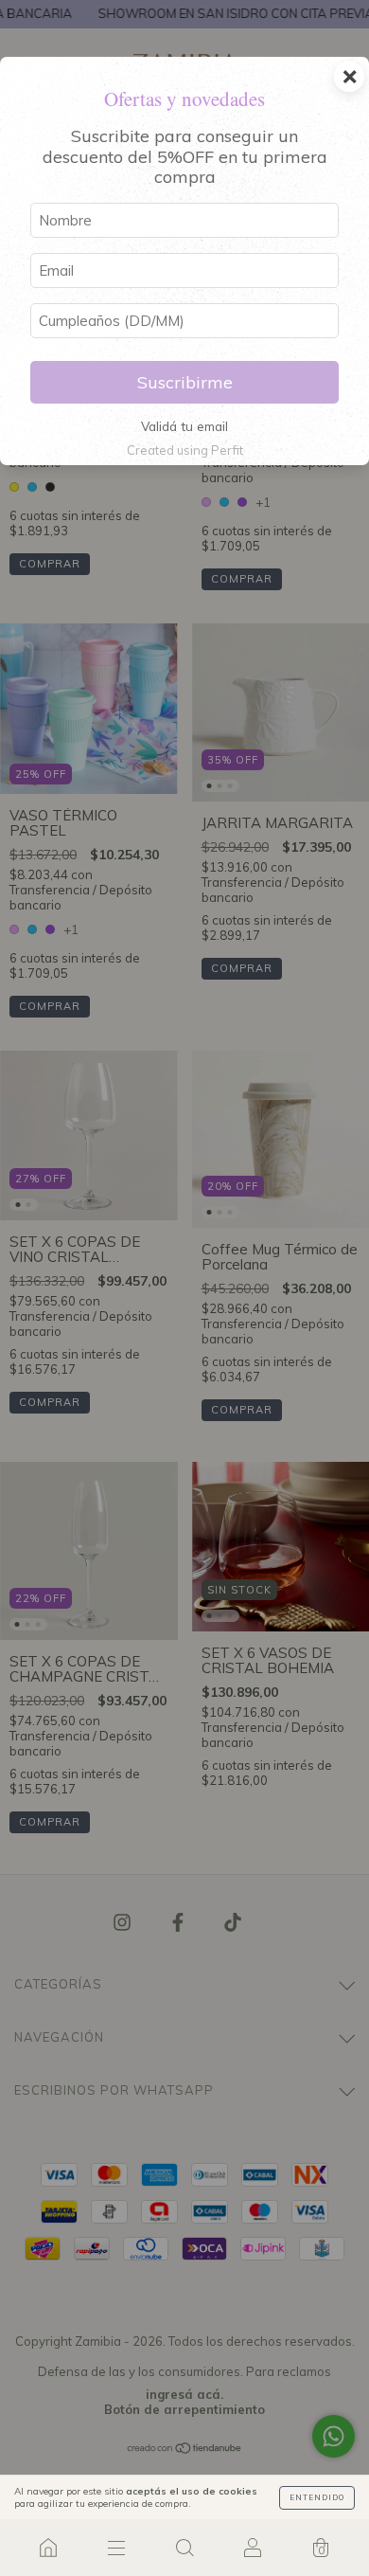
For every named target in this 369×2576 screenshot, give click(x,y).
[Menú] (116, 2548)
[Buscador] (184, 2548)
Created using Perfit (185, 450)
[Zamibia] (48, 2548)
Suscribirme (185, 382)
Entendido (317, 2497)
